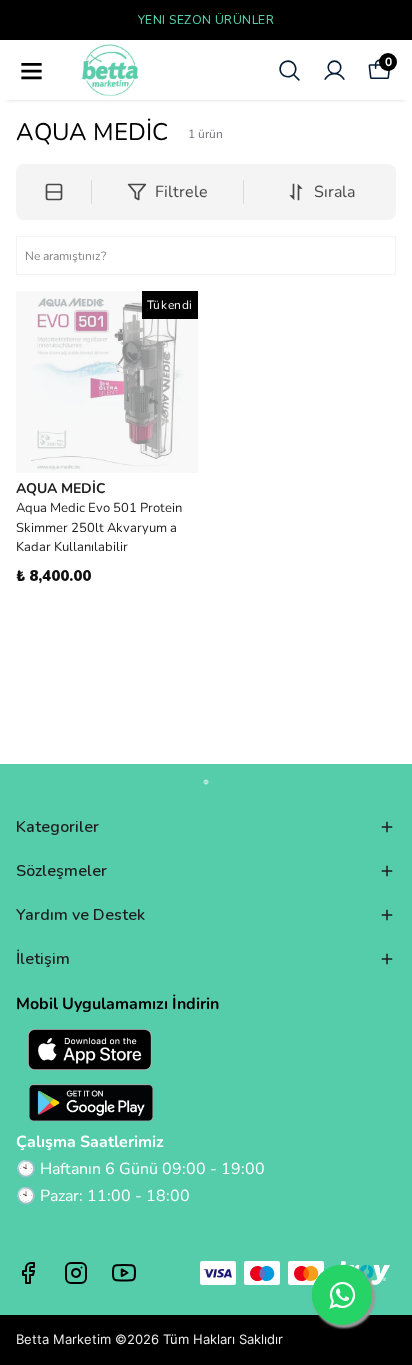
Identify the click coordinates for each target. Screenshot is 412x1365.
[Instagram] (76, 1273)
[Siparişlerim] (334, 70)
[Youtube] (124, 1273)
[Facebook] (28, 1273)
